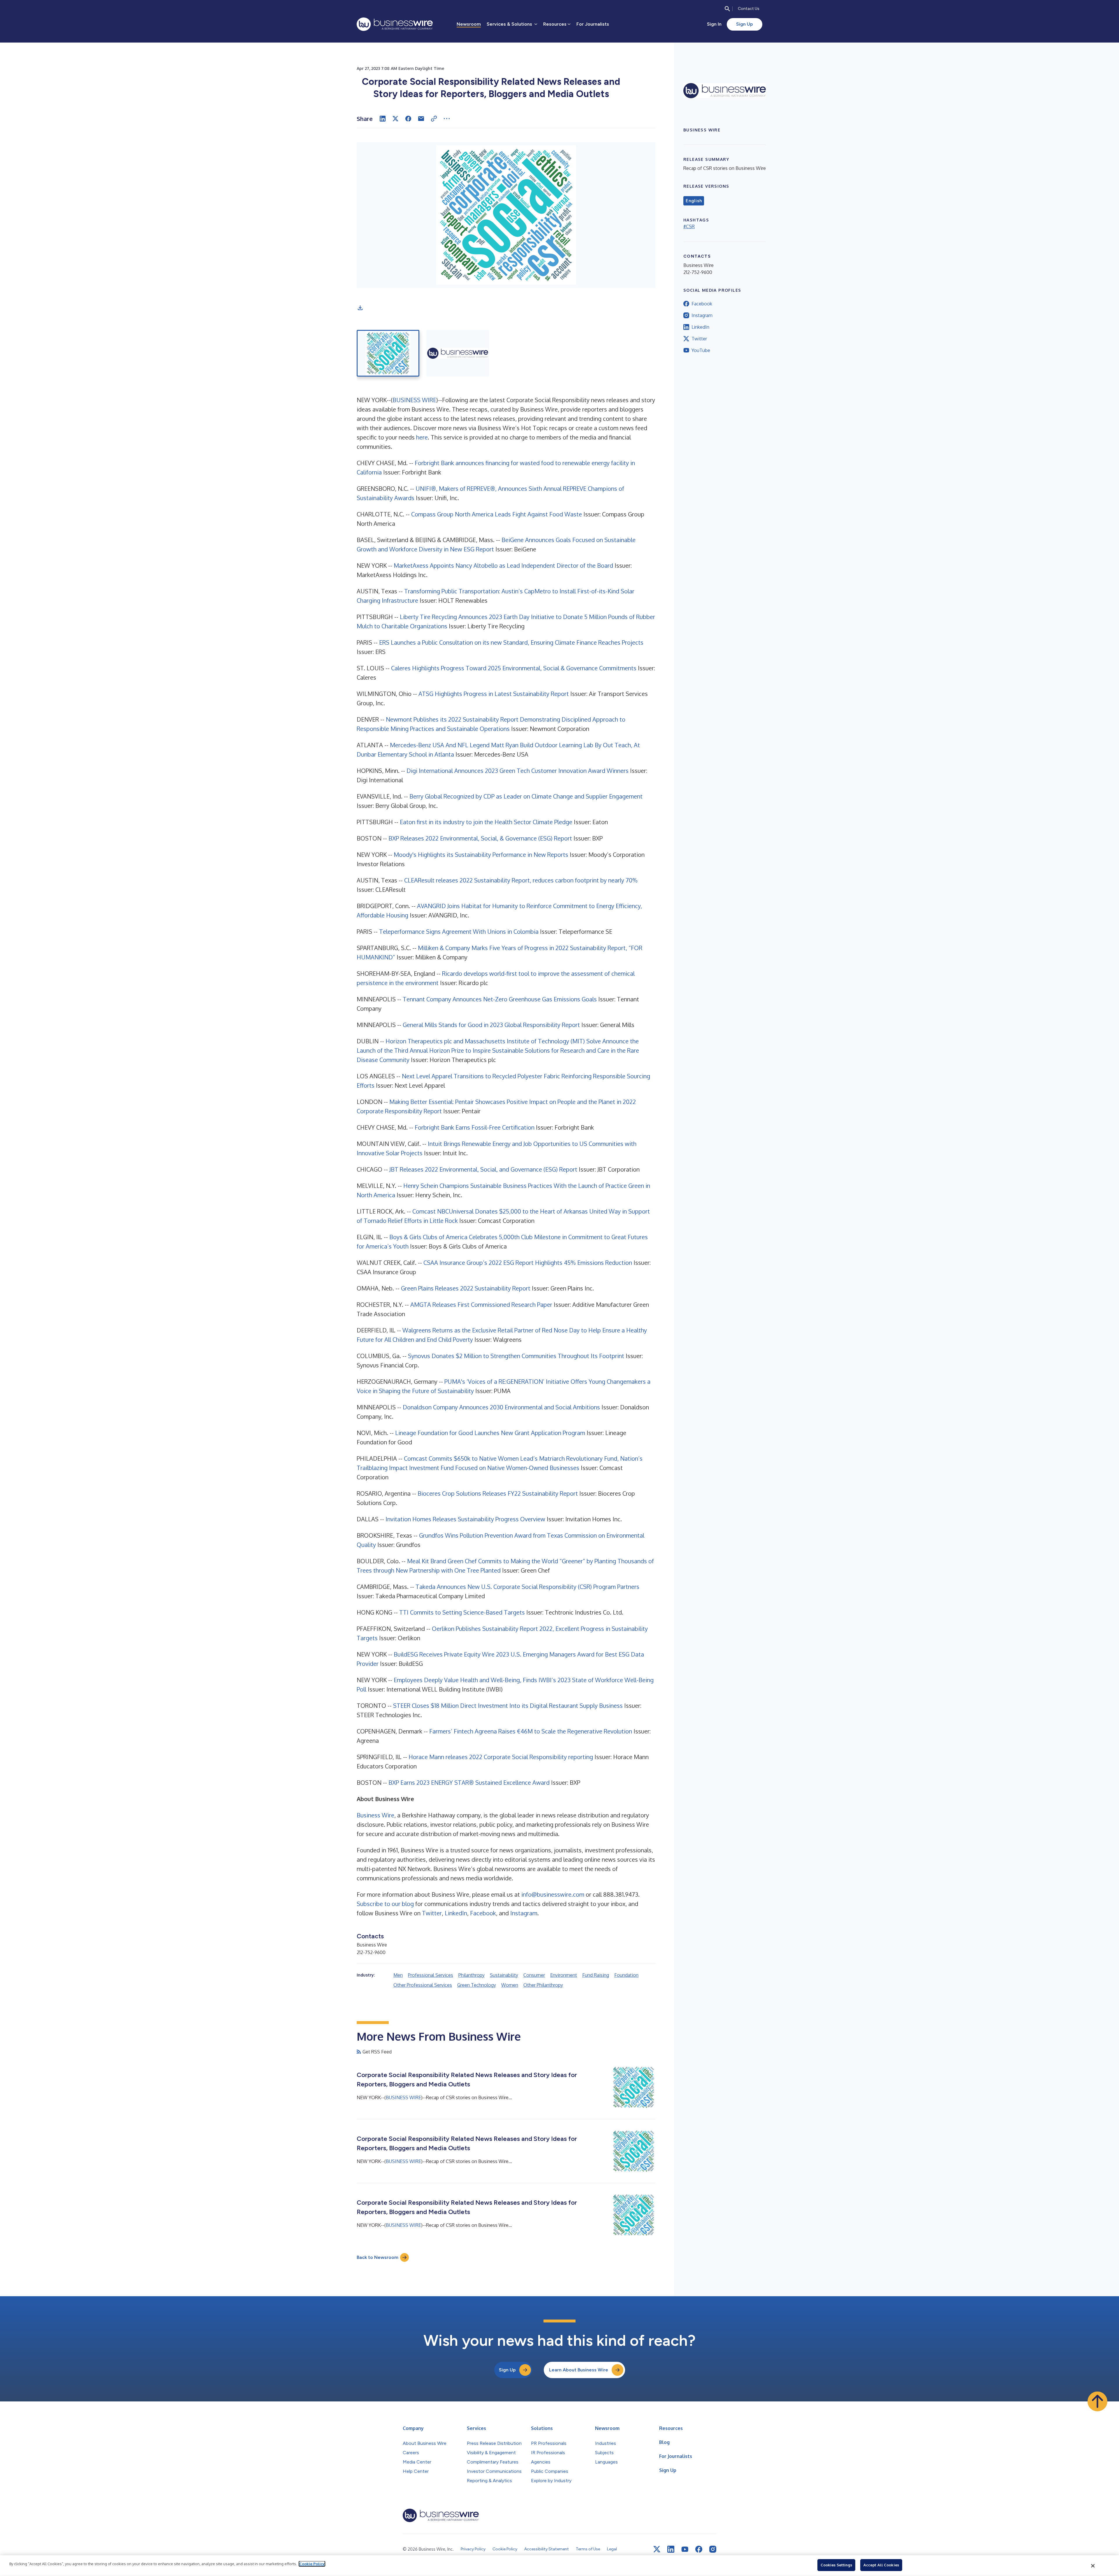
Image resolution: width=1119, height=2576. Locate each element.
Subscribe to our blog (385, 1904)
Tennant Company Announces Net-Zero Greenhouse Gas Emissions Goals (500, 999)
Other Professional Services (423, 1985)
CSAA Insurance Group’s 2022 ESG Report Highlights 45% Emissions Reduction (528, 1262)
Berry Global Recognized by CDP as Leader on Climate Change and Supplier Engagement (526, 796)
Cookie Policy (312, 2564)
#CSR (689, 226)
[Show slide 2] (458, 353)
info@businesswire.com (553, 1894)
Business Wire (375, 1815)
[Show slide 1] (388, 353)
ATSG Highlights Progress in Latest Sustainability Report (494, 694)
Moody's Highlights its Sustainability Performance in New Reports (481, 854)
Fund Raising (596, 1975)
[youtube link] (685, 2549)
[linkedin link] (671, 2549)
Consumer (534, 1975)
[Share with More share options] (447, 119)
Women (510, 1985)
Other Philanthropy (543, 1985)
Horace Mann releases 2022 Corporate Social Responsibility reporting (501, 1757)
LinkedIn (456, 1913)
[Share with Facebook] (408, 119)
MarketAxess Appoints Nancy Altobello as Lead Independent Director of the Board (503, 565)
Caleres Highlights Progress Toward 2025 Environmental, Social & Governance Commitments (514, 668)
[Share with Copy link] (434, 119)
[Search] (727, 9)
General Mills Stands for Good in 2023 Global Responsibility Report (491, 1025)
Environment (564, 1975)
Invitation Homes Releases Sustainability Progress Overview (465, 1519)
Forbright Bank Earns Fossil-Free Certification (475, 1127)
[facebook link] (699, 2549)
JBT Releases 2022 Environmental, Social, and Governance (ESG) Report (483, 1169)
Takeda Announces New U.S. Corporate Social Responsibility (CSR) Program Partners (527, 1587)
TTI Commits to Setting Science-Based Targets (462, 1612)
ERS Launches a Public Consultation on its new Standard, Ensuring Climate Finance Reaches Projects (511, 642)
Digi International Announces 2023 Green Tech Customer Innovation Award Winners (518, 771)
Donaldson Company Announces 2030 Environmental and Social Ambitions (501, 1407)
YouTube (701, 350)
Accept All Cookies (881, 2565)
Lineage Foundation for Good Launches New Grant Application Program (490, 1433)
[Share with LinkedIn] (383, 119)
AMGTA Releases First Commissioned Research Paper (481, 1304)
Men (398, 1975)
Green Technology (477, 1985)
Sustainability (504, 1975)
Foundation (626, 1975)
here (422, 437)
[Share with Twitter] (395, 119)
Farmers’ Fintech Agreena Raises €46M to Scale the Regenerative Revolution (531, 1731)
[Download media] (360, 308)
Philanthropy (471, 1975)
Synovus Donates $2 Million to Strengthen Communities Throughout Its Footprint (516, 1356)
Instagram (524, 1913)
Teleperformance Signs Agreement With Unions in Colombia (459, 931)
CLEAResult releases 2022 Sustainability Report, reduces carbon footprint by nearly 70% (521, 880)
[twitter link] (657, 2549)
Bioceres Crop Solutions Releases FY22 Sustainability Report (498, 1493)
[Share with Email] (421, 119)
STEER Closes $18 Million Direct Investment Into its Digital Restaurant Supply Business (508, 1705)
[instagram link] (713, 2549)
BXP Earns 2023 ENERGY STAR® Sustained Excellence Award (469, 1782)
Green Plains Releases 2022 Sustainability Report (466, 1288)
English (694, 201)
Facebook (483, 1913)
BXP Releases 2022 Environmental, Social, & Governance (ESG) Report (480, 838)
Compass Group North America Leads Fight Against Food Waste (497, 514)
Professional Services (431, 1975)
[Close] (1093, 2566)
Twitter (432, 1913)
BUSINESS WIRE (414, 400)
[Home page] (395, 24)
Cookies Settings (836, 2565)
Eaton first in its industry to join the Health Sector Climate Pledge (486, 822)
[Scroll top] (1097, 2401)
